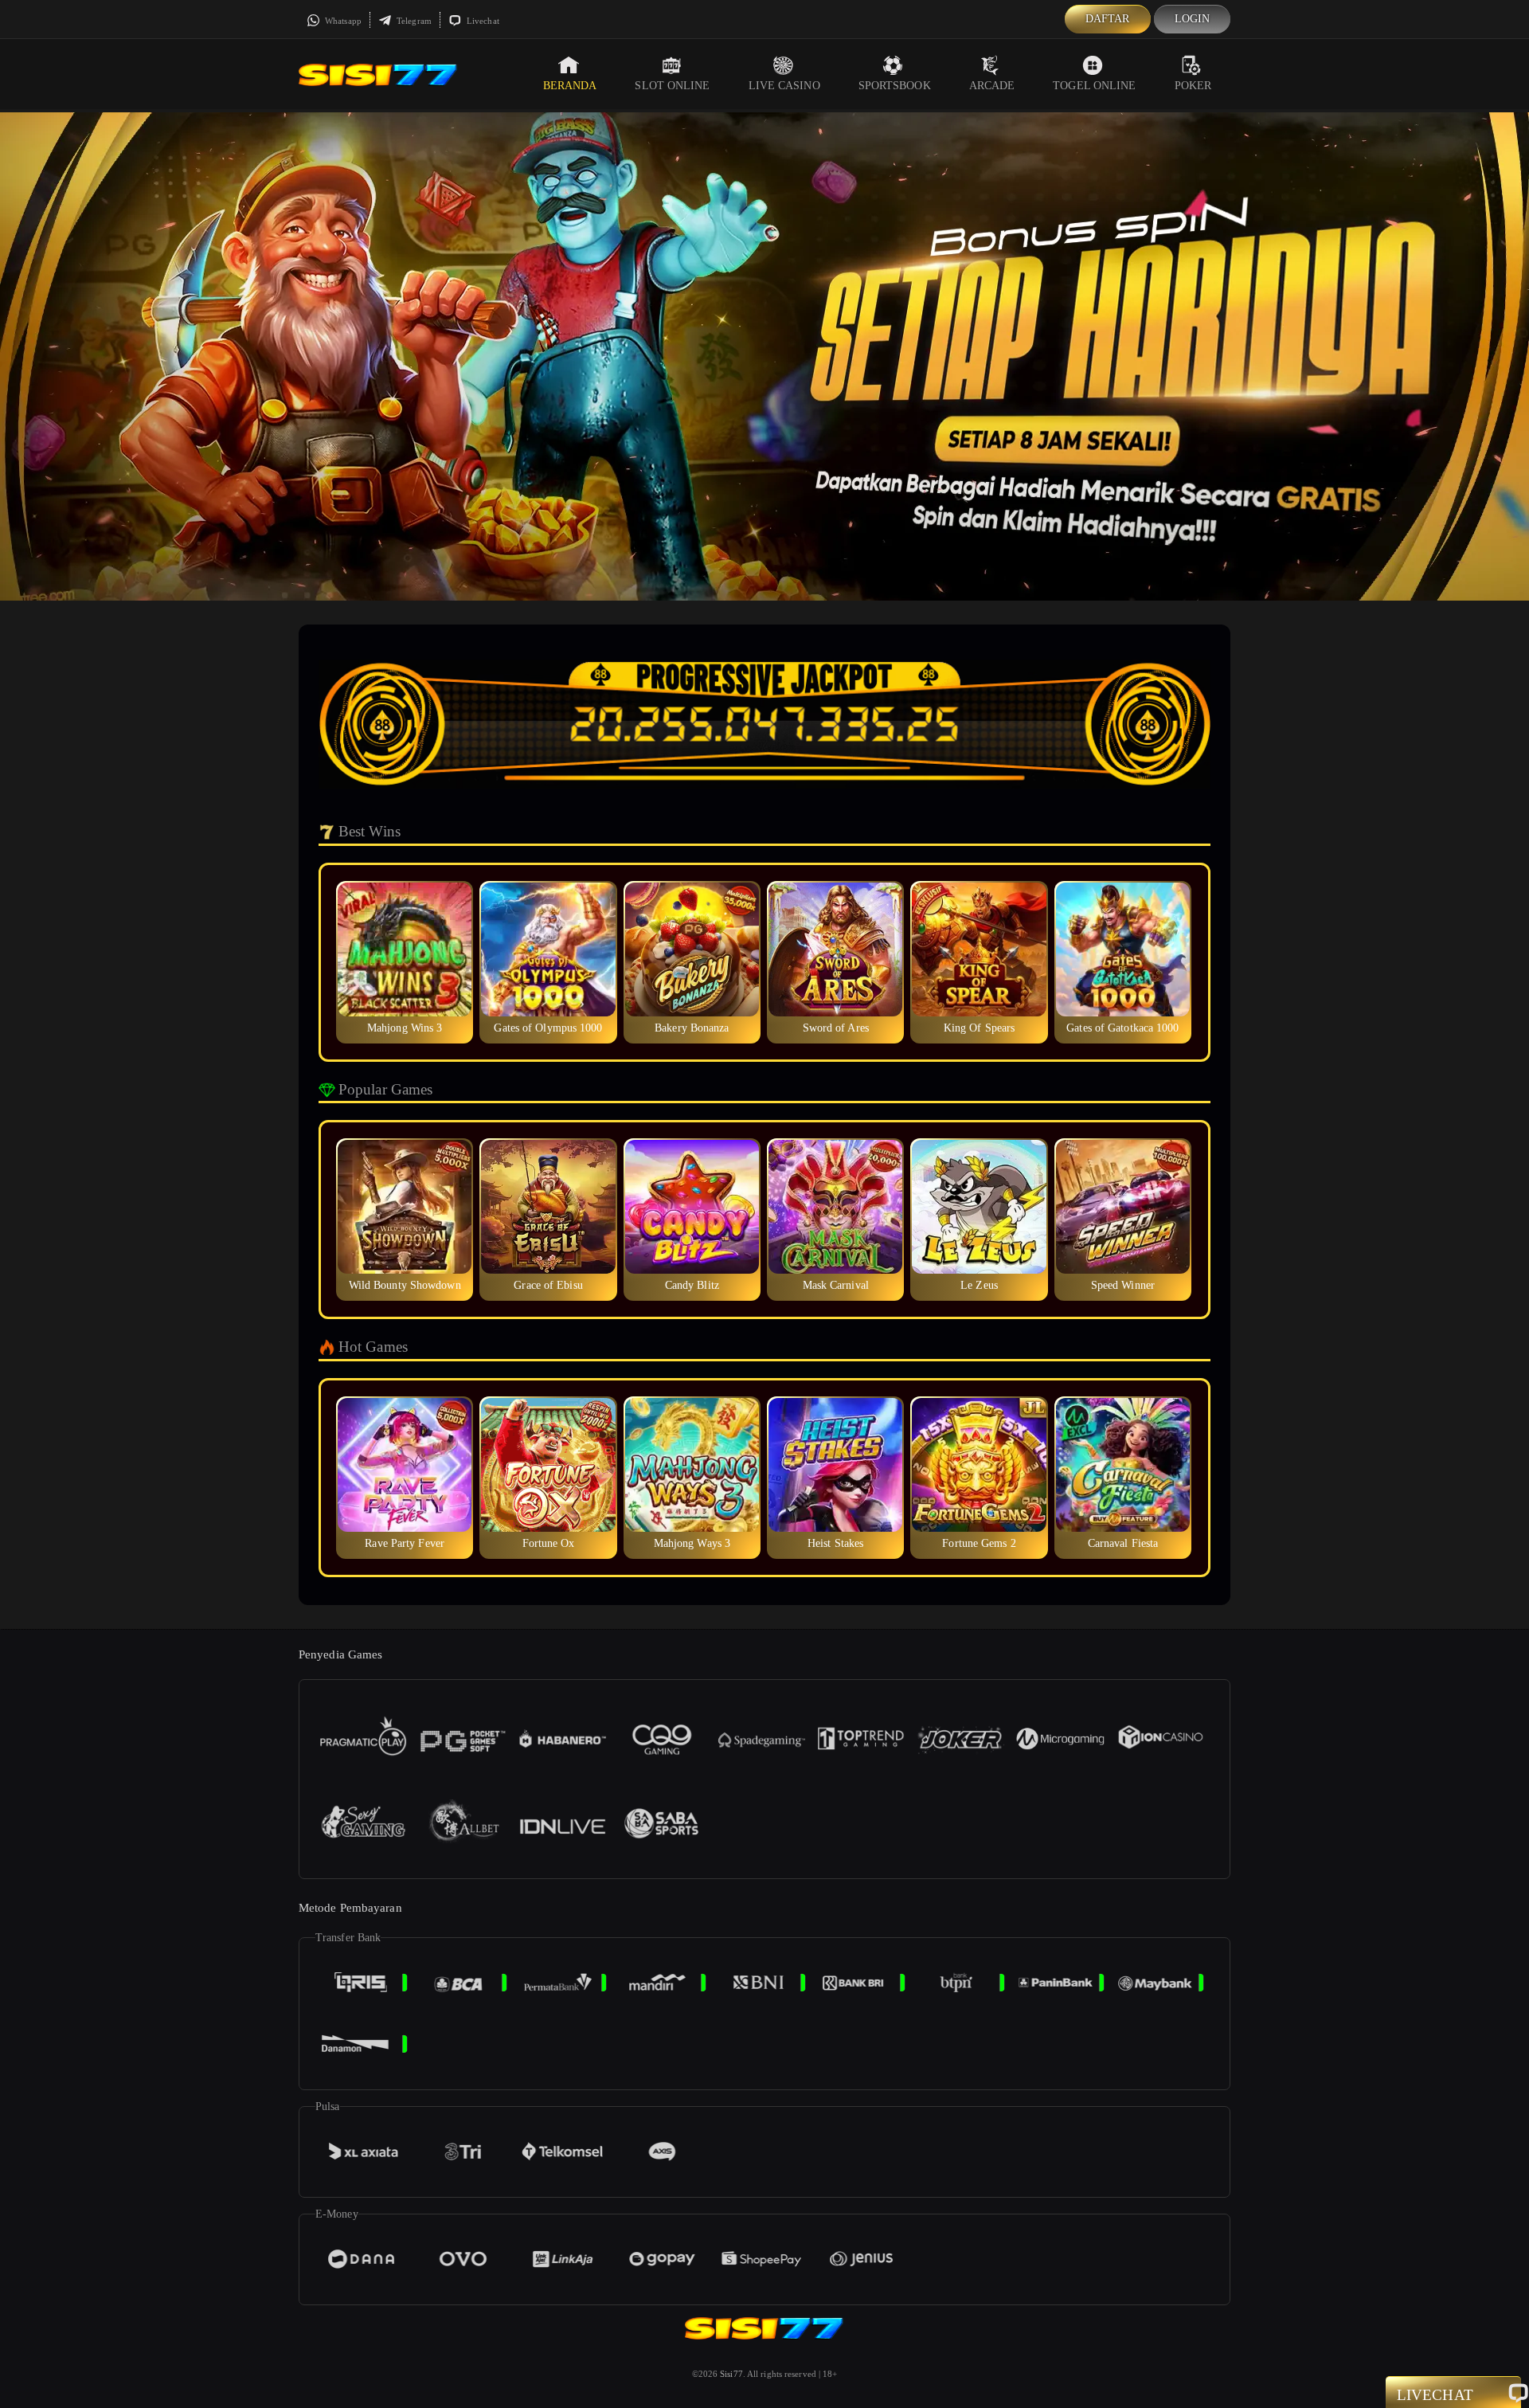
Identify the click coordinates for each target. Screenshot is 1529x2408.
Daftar (1108, 19)
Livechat (482, 21)
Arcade (992, 86)
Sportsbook (895, 86)
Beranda (570, 86)
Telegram (413, 21)
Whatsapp (342, 21)
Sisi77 (731, 2374)
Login (1193, 19)
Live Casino (784, 86)
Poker (1193, 86)
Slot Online (672, 86)
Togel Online (1094, 86)
